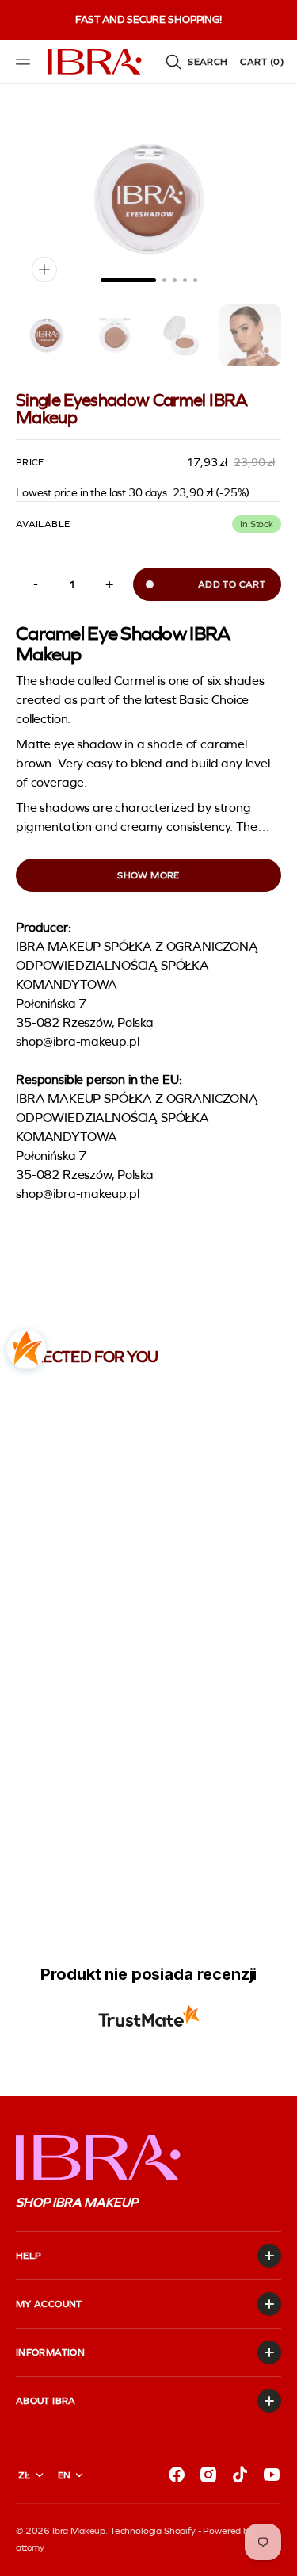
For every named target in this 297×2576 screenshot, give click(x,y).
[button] (25, 62)
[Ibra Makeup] (95, 62)
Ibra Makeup (79, 2531)
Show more (148, 875)
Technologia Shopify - (156, 2531)
